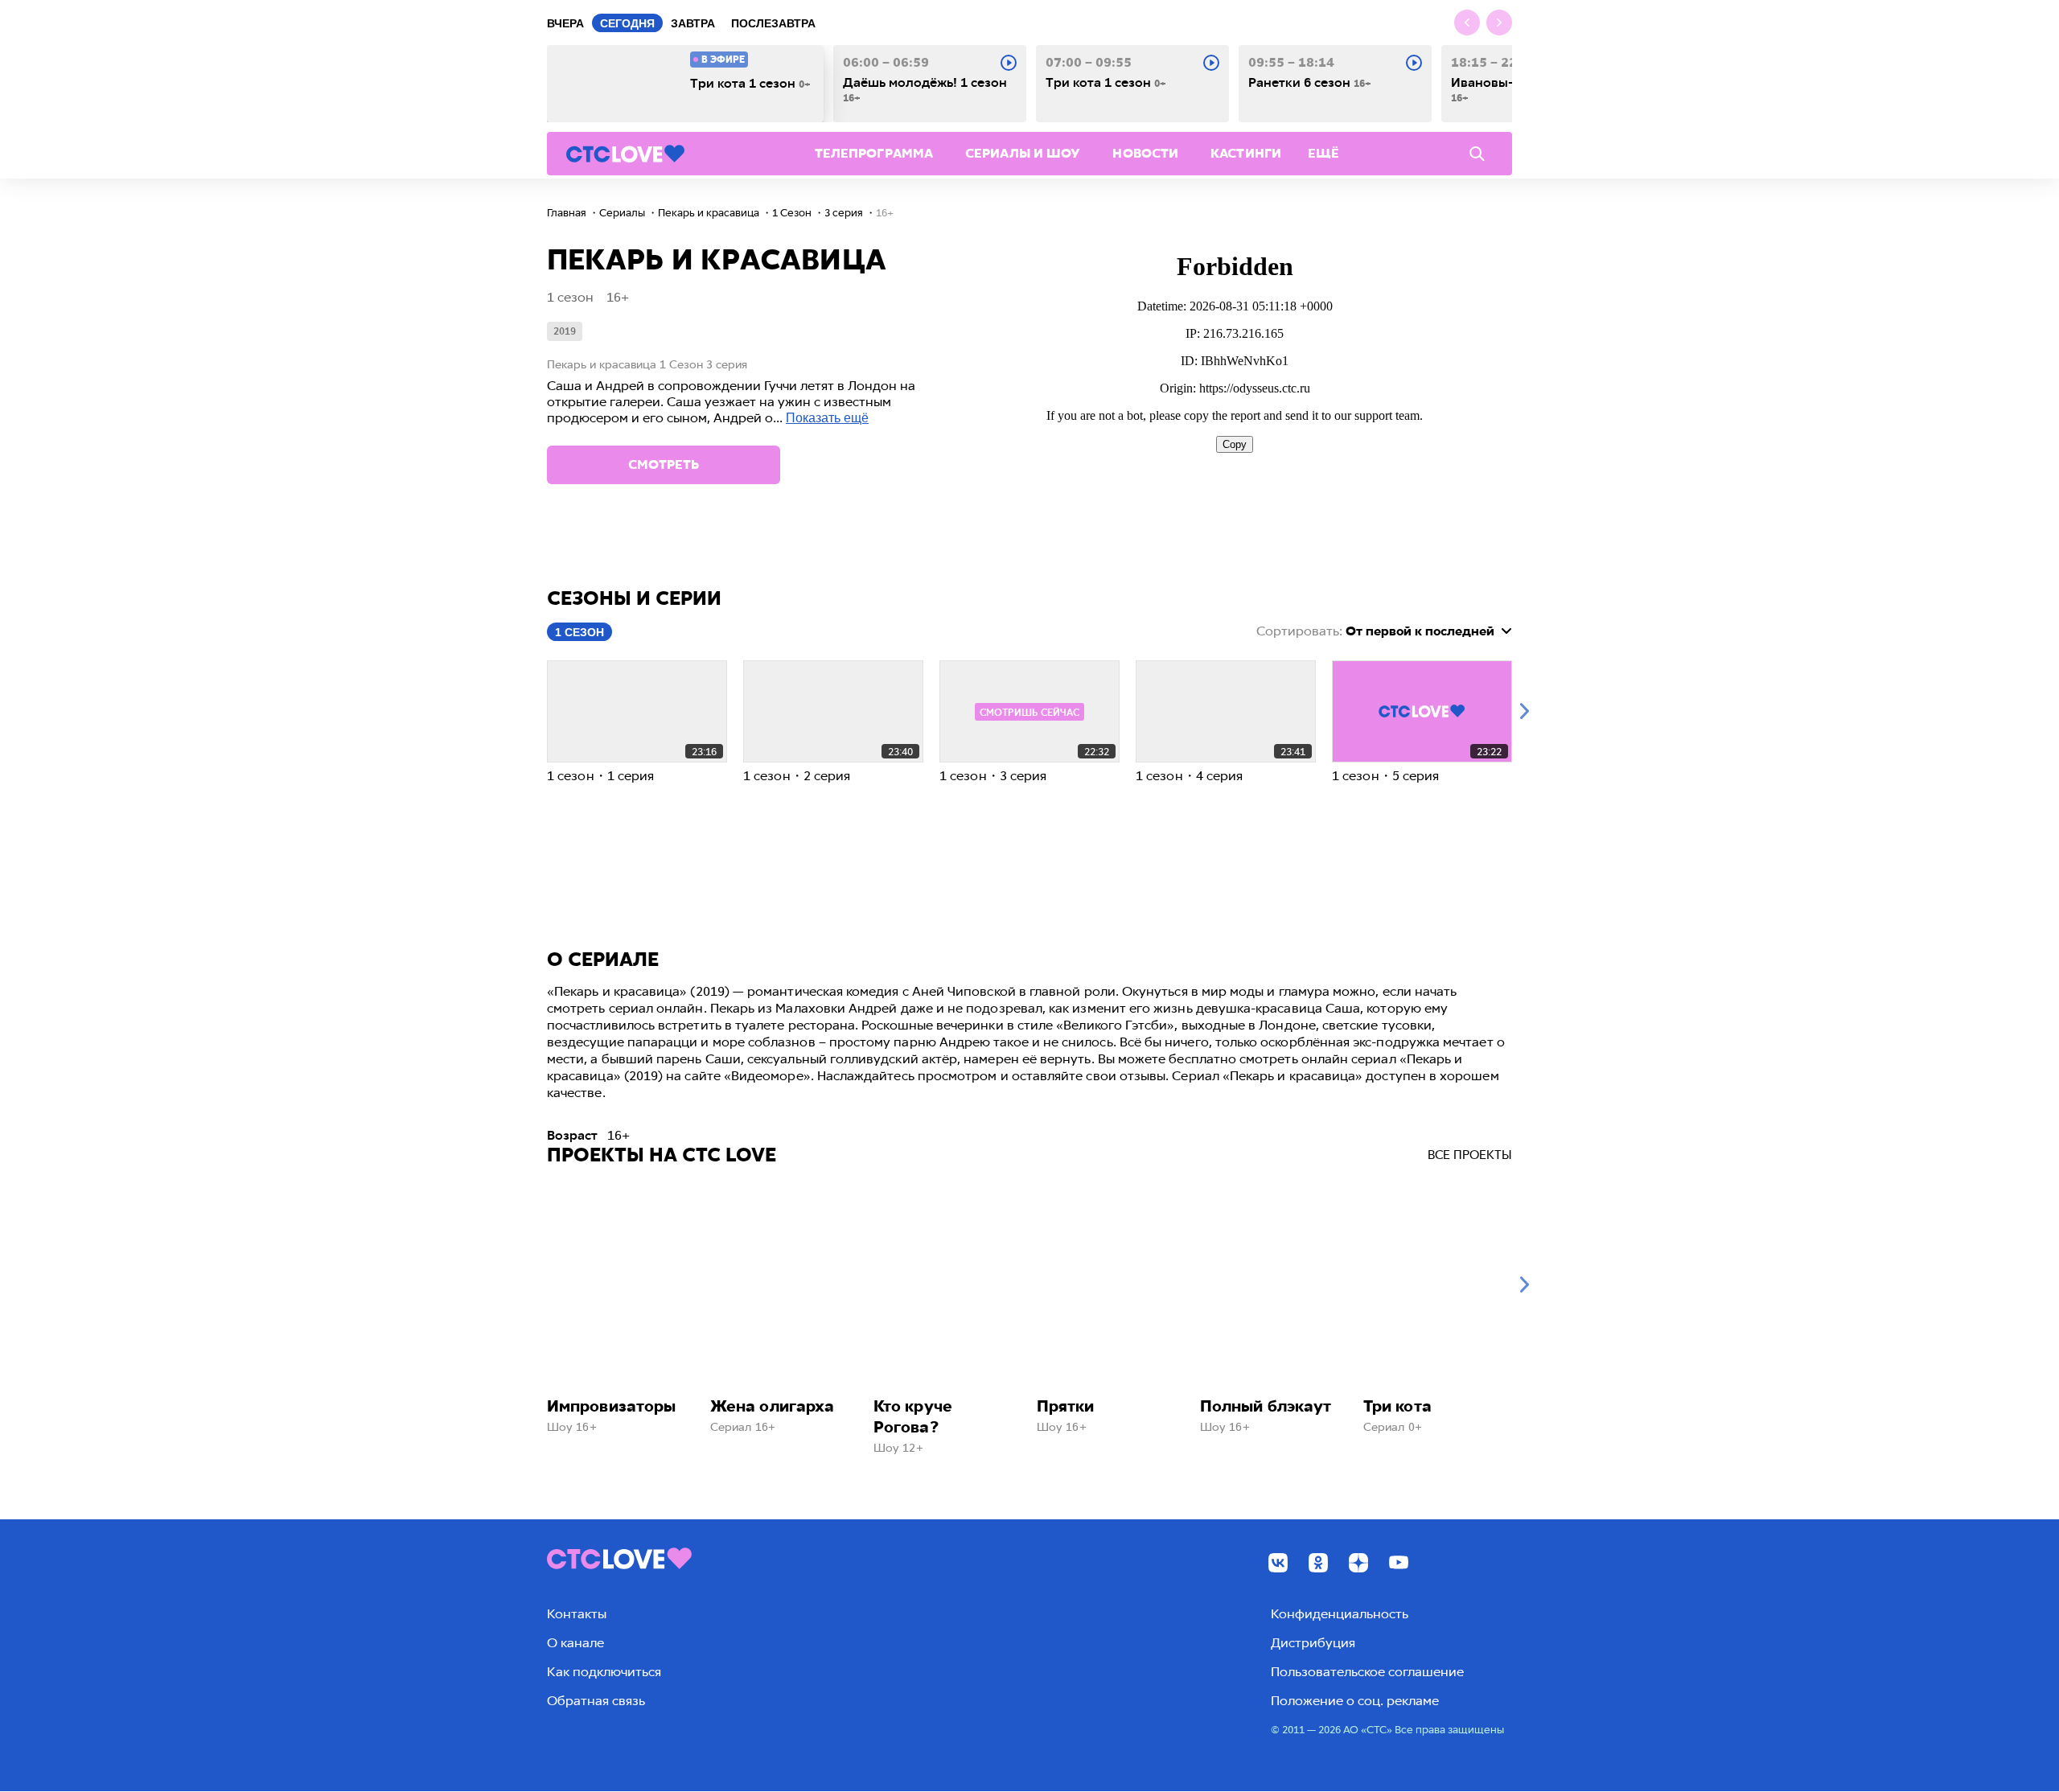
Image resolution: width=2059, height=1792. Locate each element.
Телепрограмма (874, 153)
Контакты (577, 1614)
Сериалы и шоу (1023, 153)
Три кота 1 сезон (750, 84)
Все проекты (1470, 1155)
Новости (1145, 153)
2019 (565, 331)
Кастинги (1246, 153)
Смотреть (664, 464)
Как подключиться (604, 1672)
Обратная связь (596, 1701)
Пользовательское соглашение (1367, 1672)
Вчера (565, 23)
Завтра (693, 23)
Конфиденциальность (1340, 1614)
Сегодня (627, 23)
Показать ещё (827, 418)
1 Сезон (579, 632)
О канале (575, 1643)
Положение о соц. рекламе (1355, 1701)
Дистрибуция (1313, 1643)
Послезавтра (773, 23)
